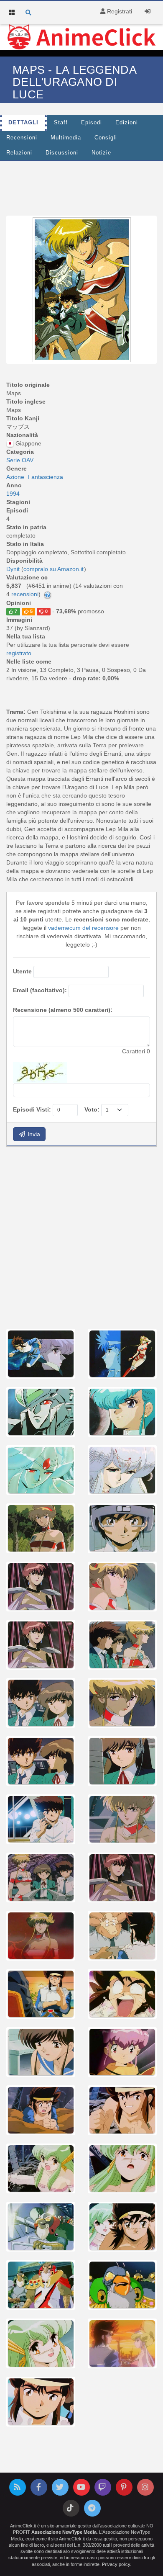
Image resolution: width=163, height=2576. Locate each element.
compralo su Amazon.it (53, 569)
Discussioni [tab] (62, 153)
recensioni (25, 594)
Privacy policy (116, 2564)
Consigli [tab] (106, 138)
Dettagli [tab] (23, 123)
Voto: (92, 1109)
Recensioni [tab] (22, 138)
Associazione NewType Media (64, 2532)
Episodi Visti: (32, 1109)
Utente (22, 971)
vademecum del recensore (83, 928)
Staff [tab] (61, 123)
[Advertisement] (81, 1237)
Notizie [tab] (101, 153)
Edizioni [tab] (127, 123)
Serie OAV (20, 460)
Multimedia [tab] (66, 138)
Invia (33, 1134)
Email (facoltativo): (40, 990)
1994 (13, 494)
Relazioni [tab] (19, 153)
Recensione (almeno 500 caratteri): (63, 1010)
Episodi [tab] (92, 123)
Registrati (119, 11)
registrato (19, 653)
